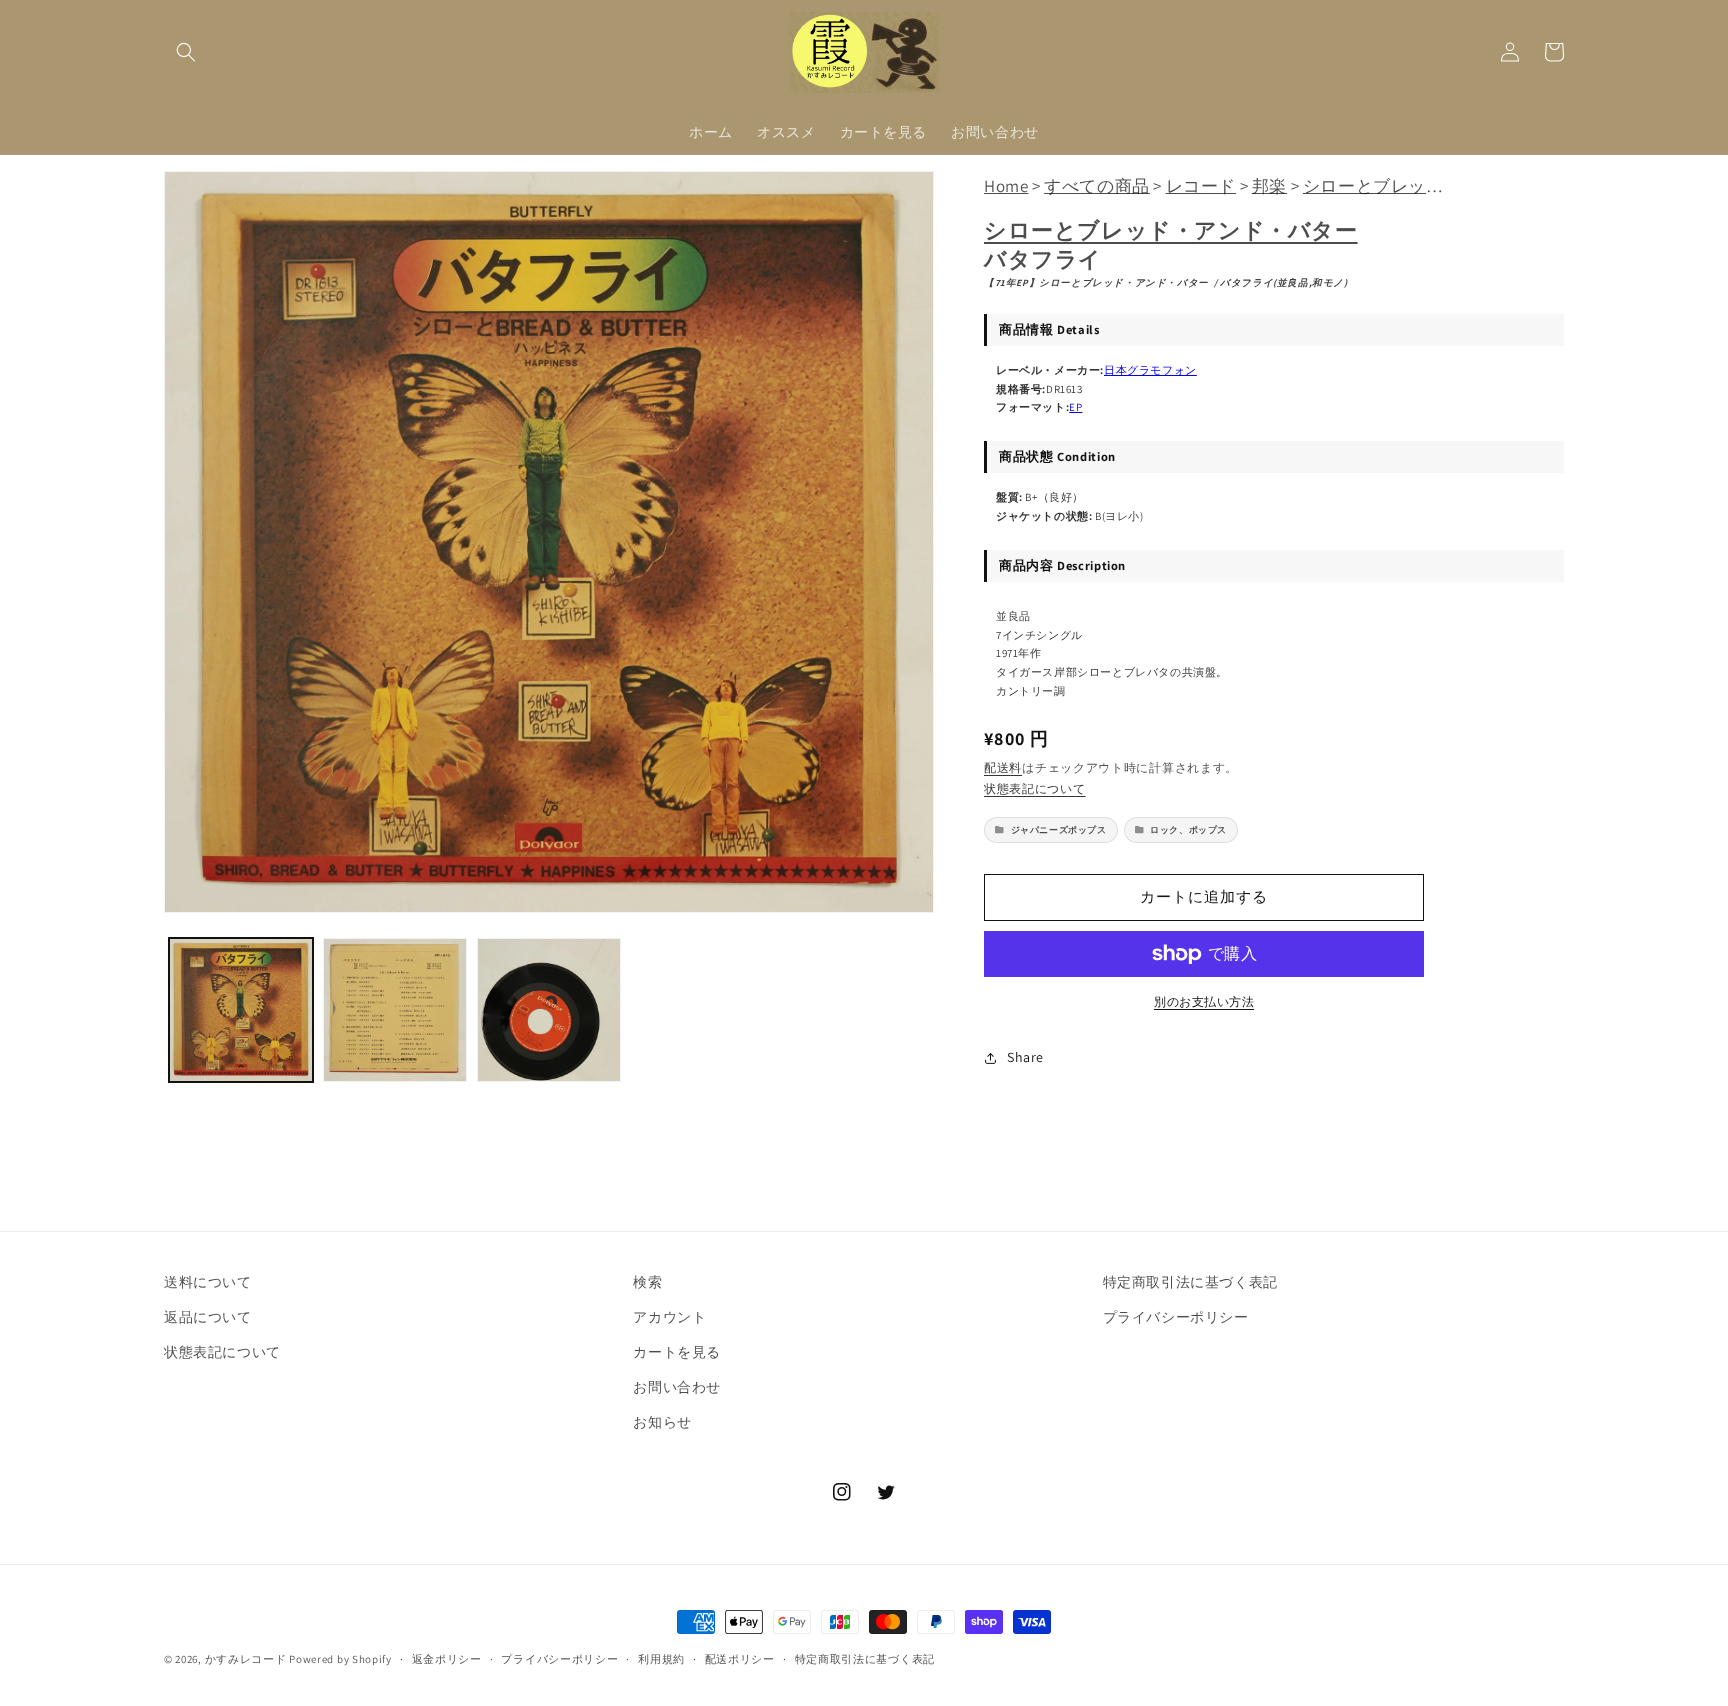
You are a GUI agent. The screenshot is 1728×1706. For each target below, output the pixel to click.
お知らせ (662, 1422)
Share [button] (1025, 1057)
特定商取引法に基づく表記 (1190, 1282)
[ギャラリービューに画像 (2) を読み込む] (395, 1010)
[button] (186, 52)
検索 (647, 1282)
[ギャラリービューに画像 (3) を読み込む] (549, 1010)
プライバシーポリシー (1176, 1317)
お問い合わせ (677, 1387)
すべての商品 (1097, 186)
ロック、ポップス (1188, 829)
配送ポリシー (740, 1659)
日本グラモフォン (1150, 370)
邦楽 (1269, 186)
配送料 (1003, 767)
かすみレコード (246, 1659)
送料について (208, 1282)
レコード (1201, 186)
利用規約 (661, 1659)
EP (1075, 407)
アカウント (669, 1317)
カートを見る (677, 1352)
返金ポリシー (447, 1659)
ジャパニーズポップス (1059, 829)
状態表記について (1035, 788)
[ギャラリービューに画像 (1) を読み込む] (241, 1010)
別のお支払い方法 (1204, 1001)
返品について (208, 1317)
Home (1006, 186)
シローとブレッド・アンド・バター (1171, 230)
